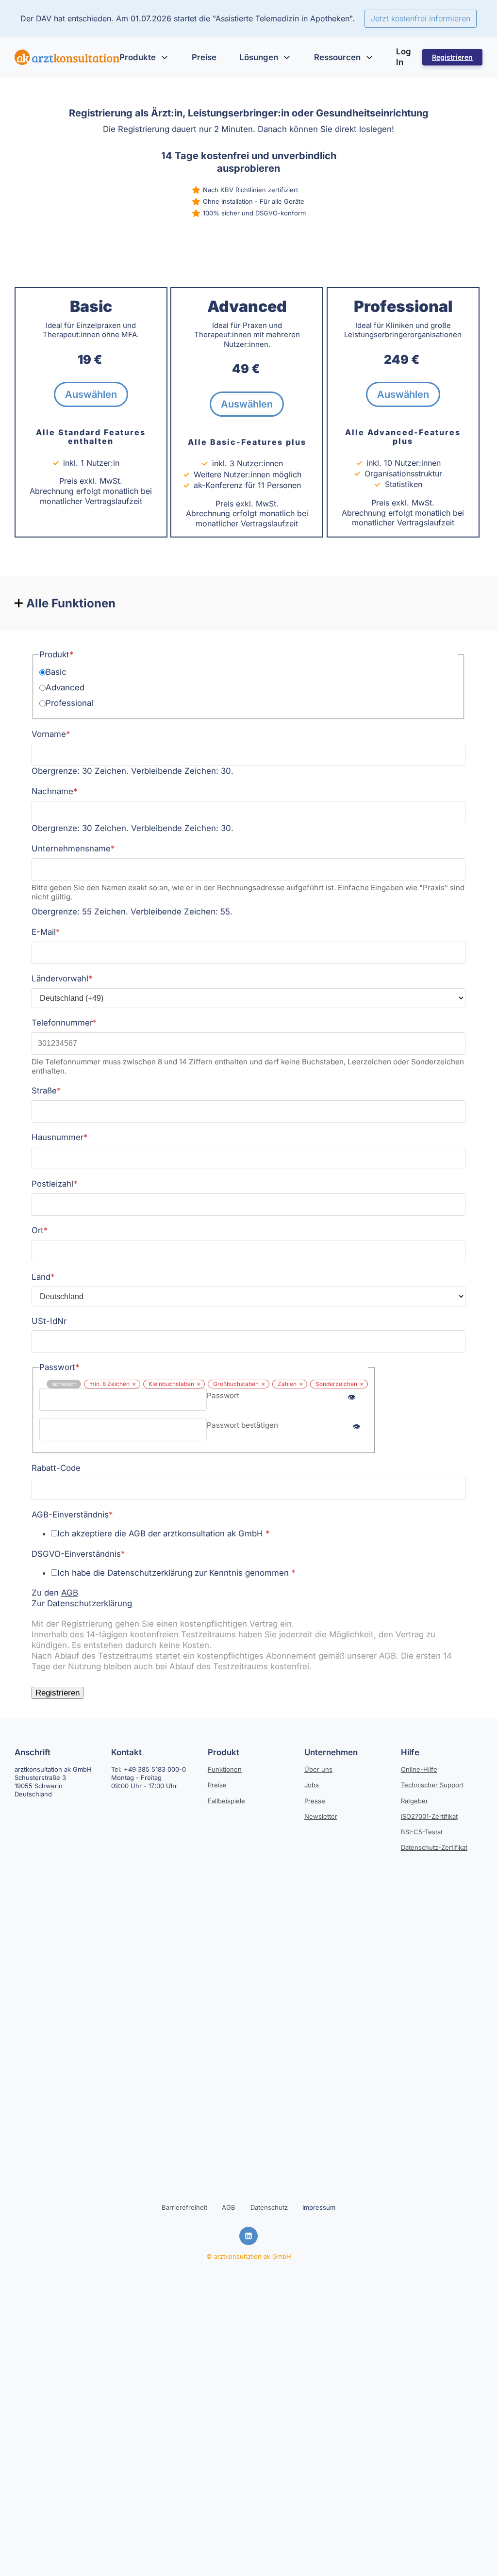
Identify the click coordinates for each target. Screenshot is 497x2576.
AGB (70, 1593)
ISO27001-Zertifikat (429, 1816)
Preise (217, 1785)
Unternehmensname (73, 848)
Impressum (319, 2207)
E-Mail (46, 932)
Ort (40, 1230)
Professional (69, 703)
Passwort (223, 1395)
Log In (404, 57)
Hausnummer (59, 1137)
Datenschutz (269, 2207)
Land (43, 1277)
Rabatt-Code (56, 1468)
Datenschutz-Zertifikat (434, 1847)
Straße (46, 1091)
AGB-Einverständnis (72, 1515)
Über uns (318, 1769)
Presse (315, 1801)
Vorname (51, 734)
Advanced (65, 687)
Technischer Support (432, 1785)
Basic (56, 672)
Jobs (312, 1785)
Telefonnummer (64, 1023)
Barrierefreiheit (184, 2207)
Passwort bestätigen (242, 1425)
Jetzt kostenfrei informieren (421, 18)
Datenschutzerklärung (90, 1603)
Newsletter (321, 1816)
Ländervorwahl (62, 978)
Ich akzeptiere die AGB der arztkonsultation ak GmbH (163, 1533)
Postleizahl (54, 1184)
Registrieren (452, 57)
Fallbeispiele (226, 1801)
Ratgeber (414, 1801)
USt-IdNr (49, 1321)
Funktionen (225, 1769)
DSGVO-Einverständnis (78, 1554)
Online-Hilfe (419, 1769)
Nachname (54, 791)
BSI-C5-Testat (422, 1832)
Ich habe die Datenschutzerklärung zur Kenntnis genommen (176, 1573)
